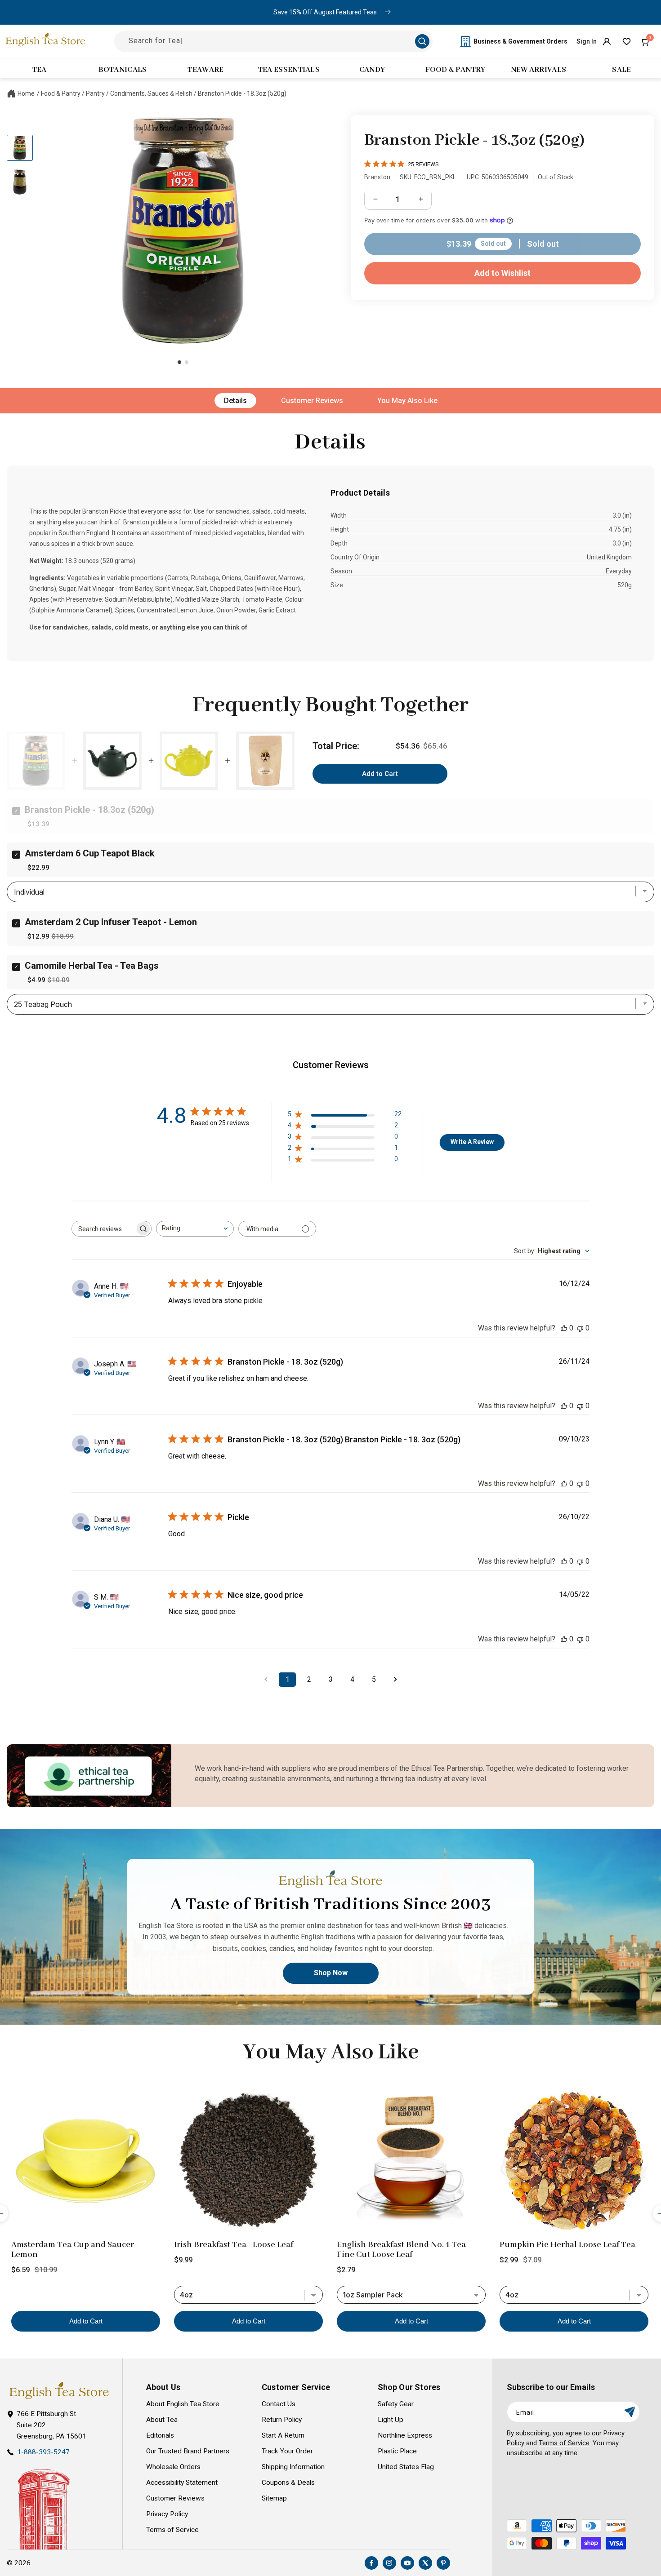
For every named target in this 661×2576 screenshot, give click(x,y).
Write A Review (472, 1142)
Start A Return (283, 2435)
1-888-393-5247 (43, 2452)
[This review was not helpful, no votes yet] (580, 1328)
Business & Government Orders (520, 41)
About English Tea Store (183, 2404)
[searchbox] (103, 1229)
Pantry (95, 93)
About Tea (162, 2420)
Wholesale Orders (173, 2467)
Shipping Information (293, 2467)
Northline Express (405, 2435)
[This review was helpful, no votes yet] (564, 1328)
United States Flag (406, 2467)
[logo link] (59, 2391)
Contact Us (279, 2404)
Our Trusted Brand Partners (188, 2451)
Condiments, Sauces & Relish (151, 93)
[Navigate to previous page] (266, 1680)
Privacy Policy (167, 2514)
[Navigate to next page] (395, 1680)
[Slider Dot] (179, 362)
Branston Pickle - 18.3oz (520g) (242, 93)
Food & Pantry (61, 93)
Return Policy (282, 2420)
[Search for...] (422, 41)
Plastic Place (397, 2451)
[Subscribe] (630, 2412)
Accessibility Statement (182, 2483)
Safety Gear (396, 2404)
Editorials (160, 2435)
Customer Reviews (312, 401)
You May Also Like (407, 401)
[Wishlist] (626, 41)
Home (26, 93)
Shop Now (331, 1973)
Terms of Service (172, 2530)
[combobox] (195, 1229)
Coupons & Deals (288, 2483)
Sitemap (274, 2498)
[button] (646, 41)
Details (235, 401)
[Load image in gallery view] (20, 148)
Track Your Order (287, 2451)
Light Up (391, 2420)
